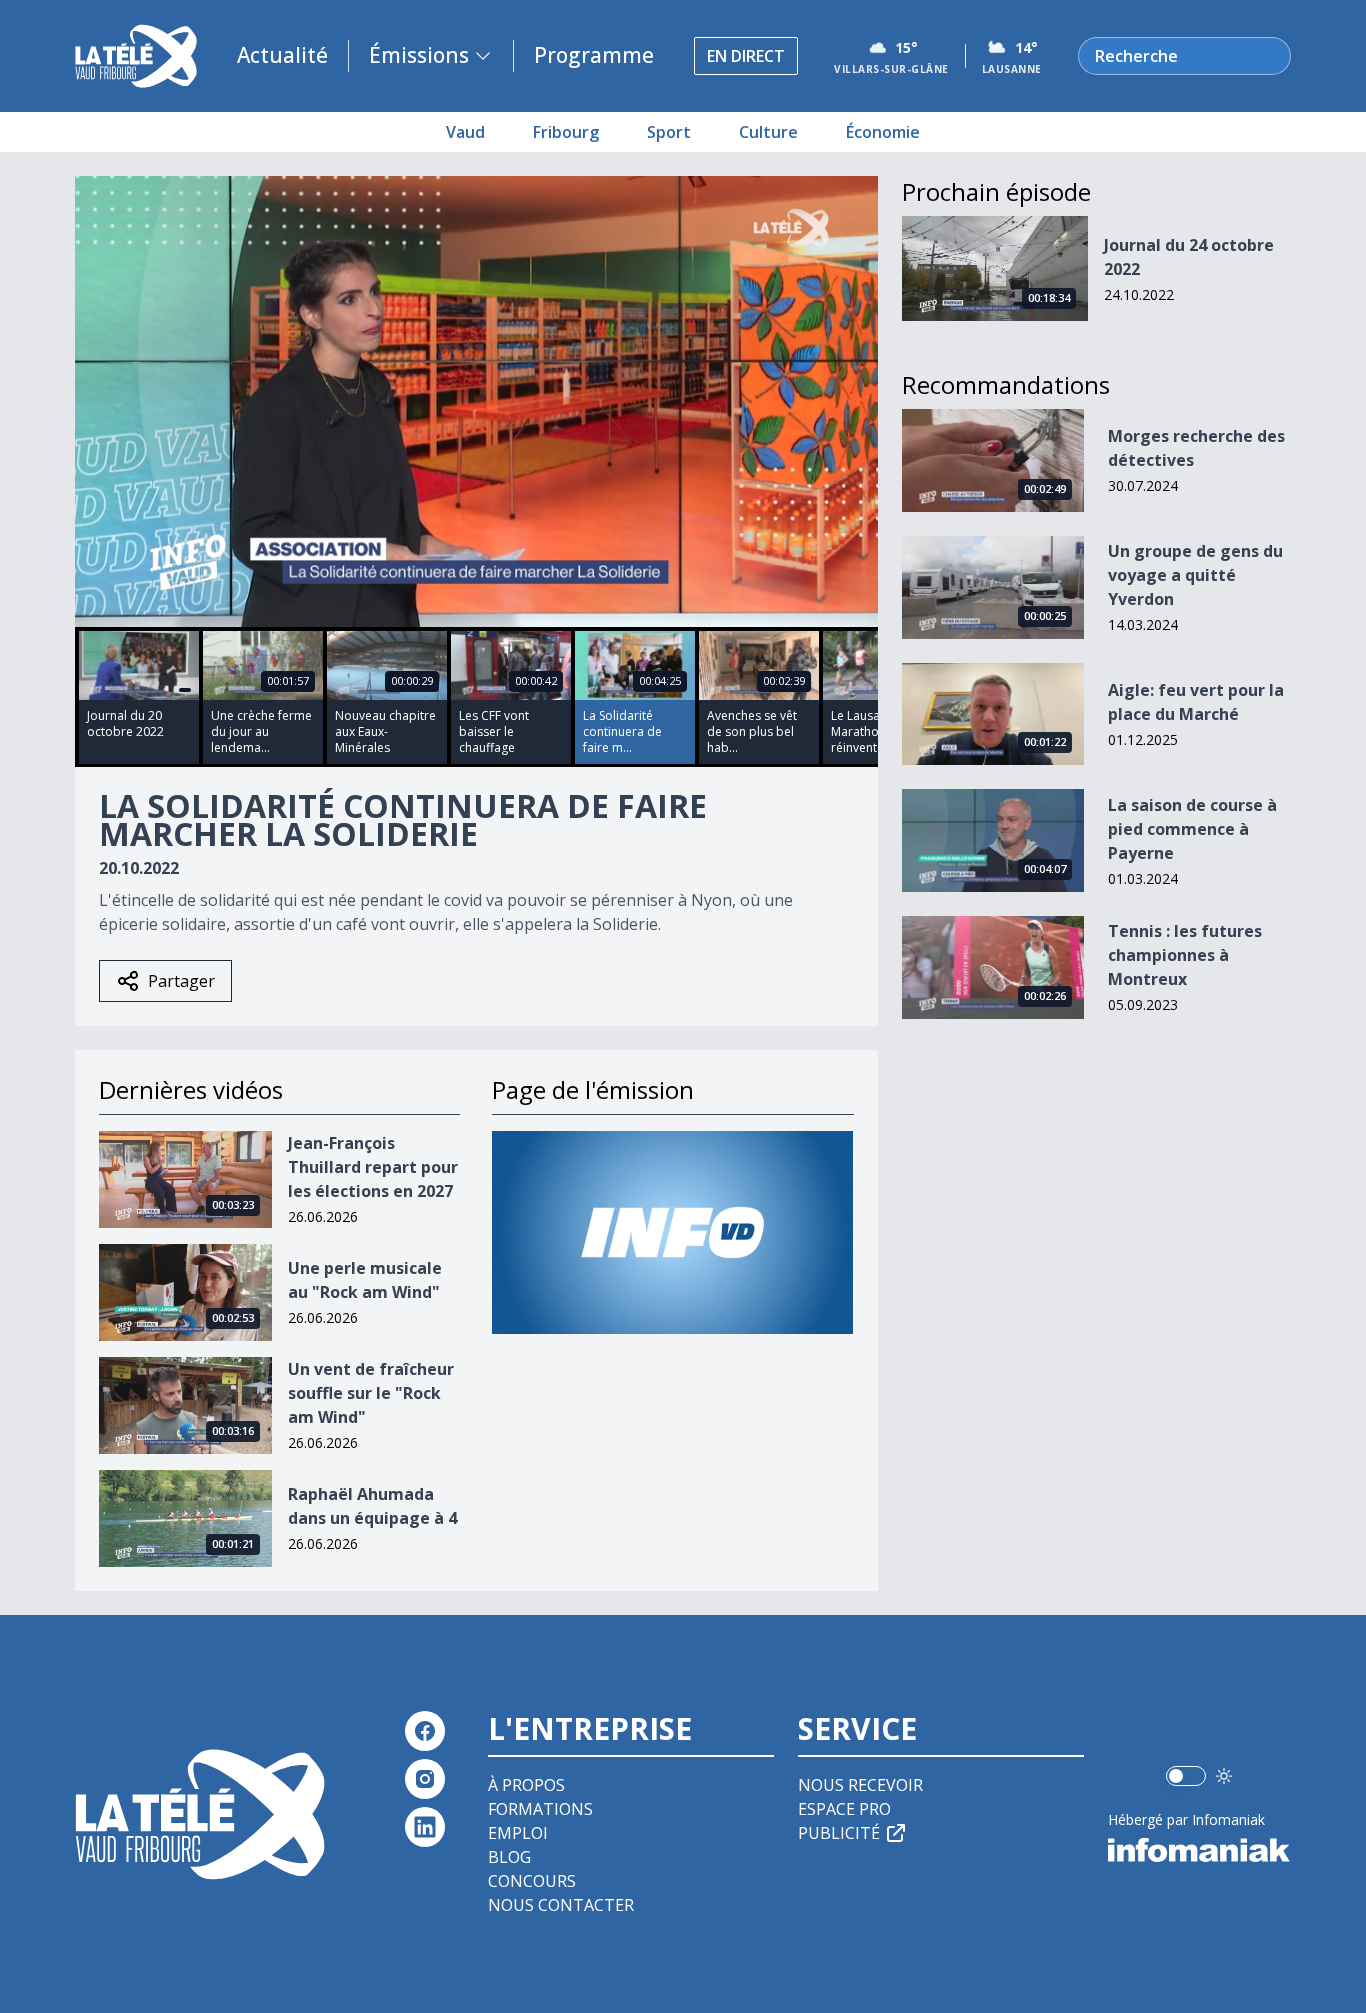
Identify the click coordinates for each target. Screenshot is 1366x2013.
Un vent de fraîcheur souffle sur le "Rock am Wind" (371, 1393)
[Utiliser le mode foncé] (1224, 1776)
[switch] (1186, 1776)
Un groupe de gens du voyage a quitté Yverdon (1195, 575)
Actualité (282, 55)
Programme (594, 55)
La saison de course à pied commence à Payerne (1192, 829)
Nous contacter (561, 1905)
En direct (746, 56)
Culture (768, 132)
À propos (526, 1785)
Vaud (465, 132)
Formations (540, 1809)
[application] (476, 401)
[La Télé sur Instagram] (425, 1779)
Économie (883, 132)
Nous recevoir (860, 1785)
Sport (669, 132)
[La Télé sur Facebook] (425, 1731)
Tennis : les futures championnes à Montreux (1185, 955)
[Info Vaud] (672, 1232)
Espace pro (844, 1809)
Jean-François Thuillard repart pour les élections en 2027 (373, 1167)
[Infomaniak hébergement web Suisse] (1199, 1850)
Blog (509, 1857)
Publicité (839, 1833)
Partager (181, 981)
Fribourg (566, 132)
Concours (532, 1881)
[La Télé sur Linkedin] (425, 1827)
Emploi (518, 1833)
